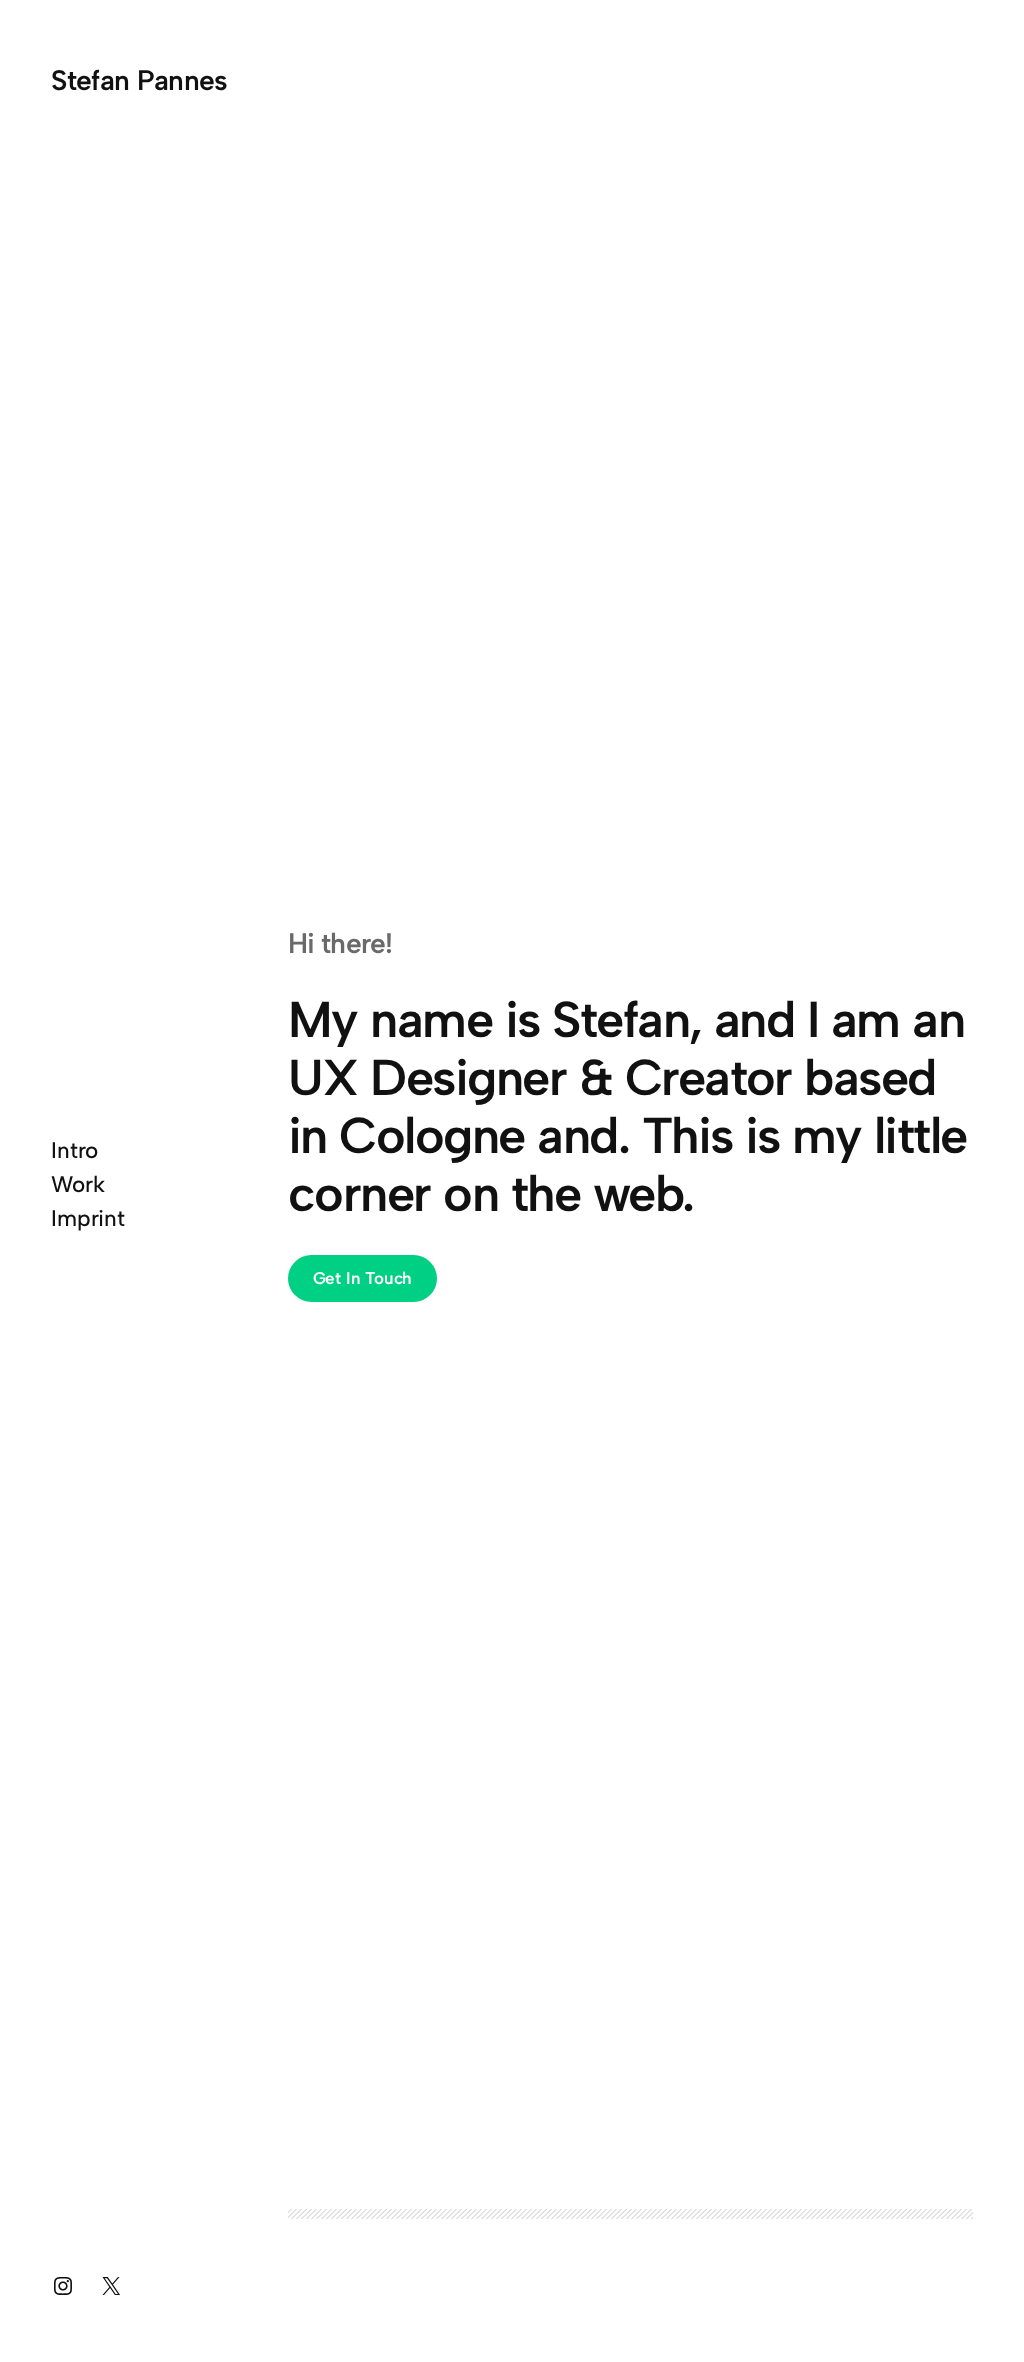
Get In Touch (363, 1278)
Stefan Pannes (139, 80)
